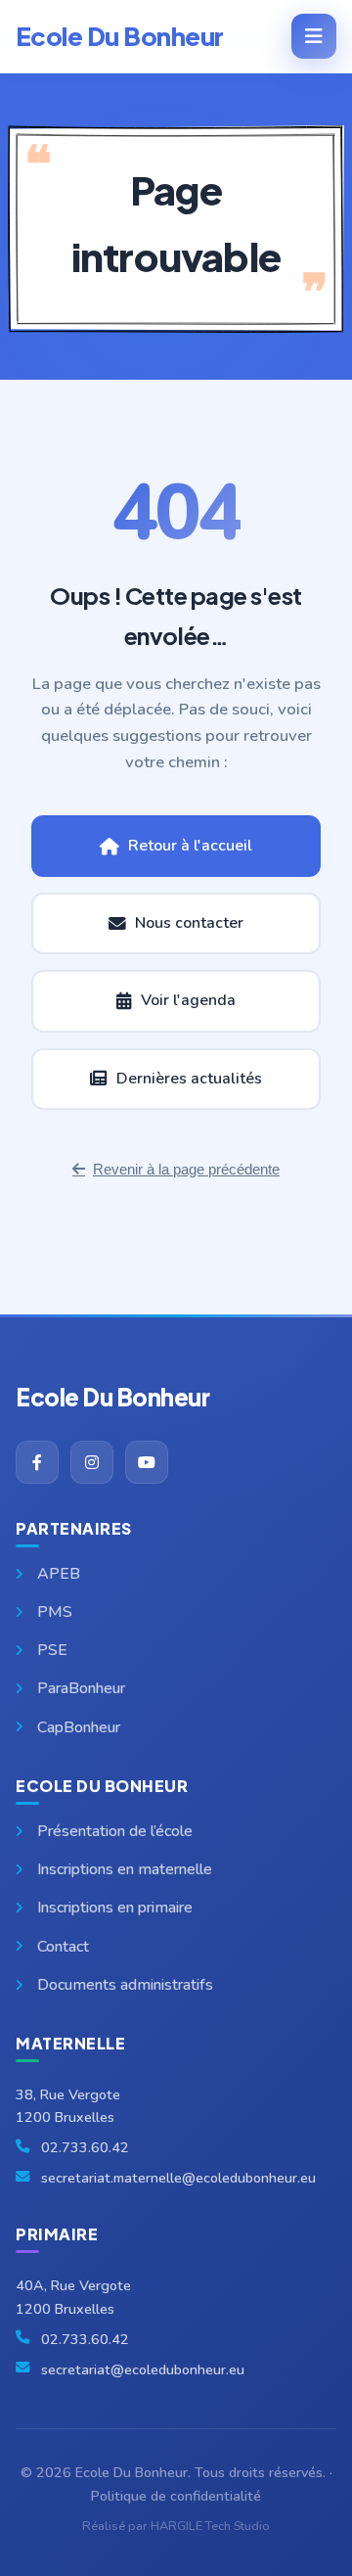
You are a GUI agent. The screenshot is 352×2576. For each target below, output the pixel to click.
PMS (55, 1612)
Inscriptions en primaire (115, 1908)
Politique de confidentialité (176, 2496)
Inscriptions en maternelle (125, 1869)
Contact (63, 1947)
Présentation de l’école (115, 1831)
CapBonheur (79, 1727)
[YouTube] (147, 1462)
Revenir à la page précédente (186, 1169)
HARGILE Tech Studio (210, 2526)
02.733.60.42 (85, 2147)
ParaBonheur (81, 1688)
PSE (52, 1650)
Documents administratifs (125, 1985)
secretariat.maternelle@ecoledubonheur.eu (178, 2178)
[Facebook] (37, 1462)
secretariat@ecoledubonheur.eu (143, 2369)
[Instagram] (92, 1462)
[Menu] (314, 36)
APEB (59, 1574)
